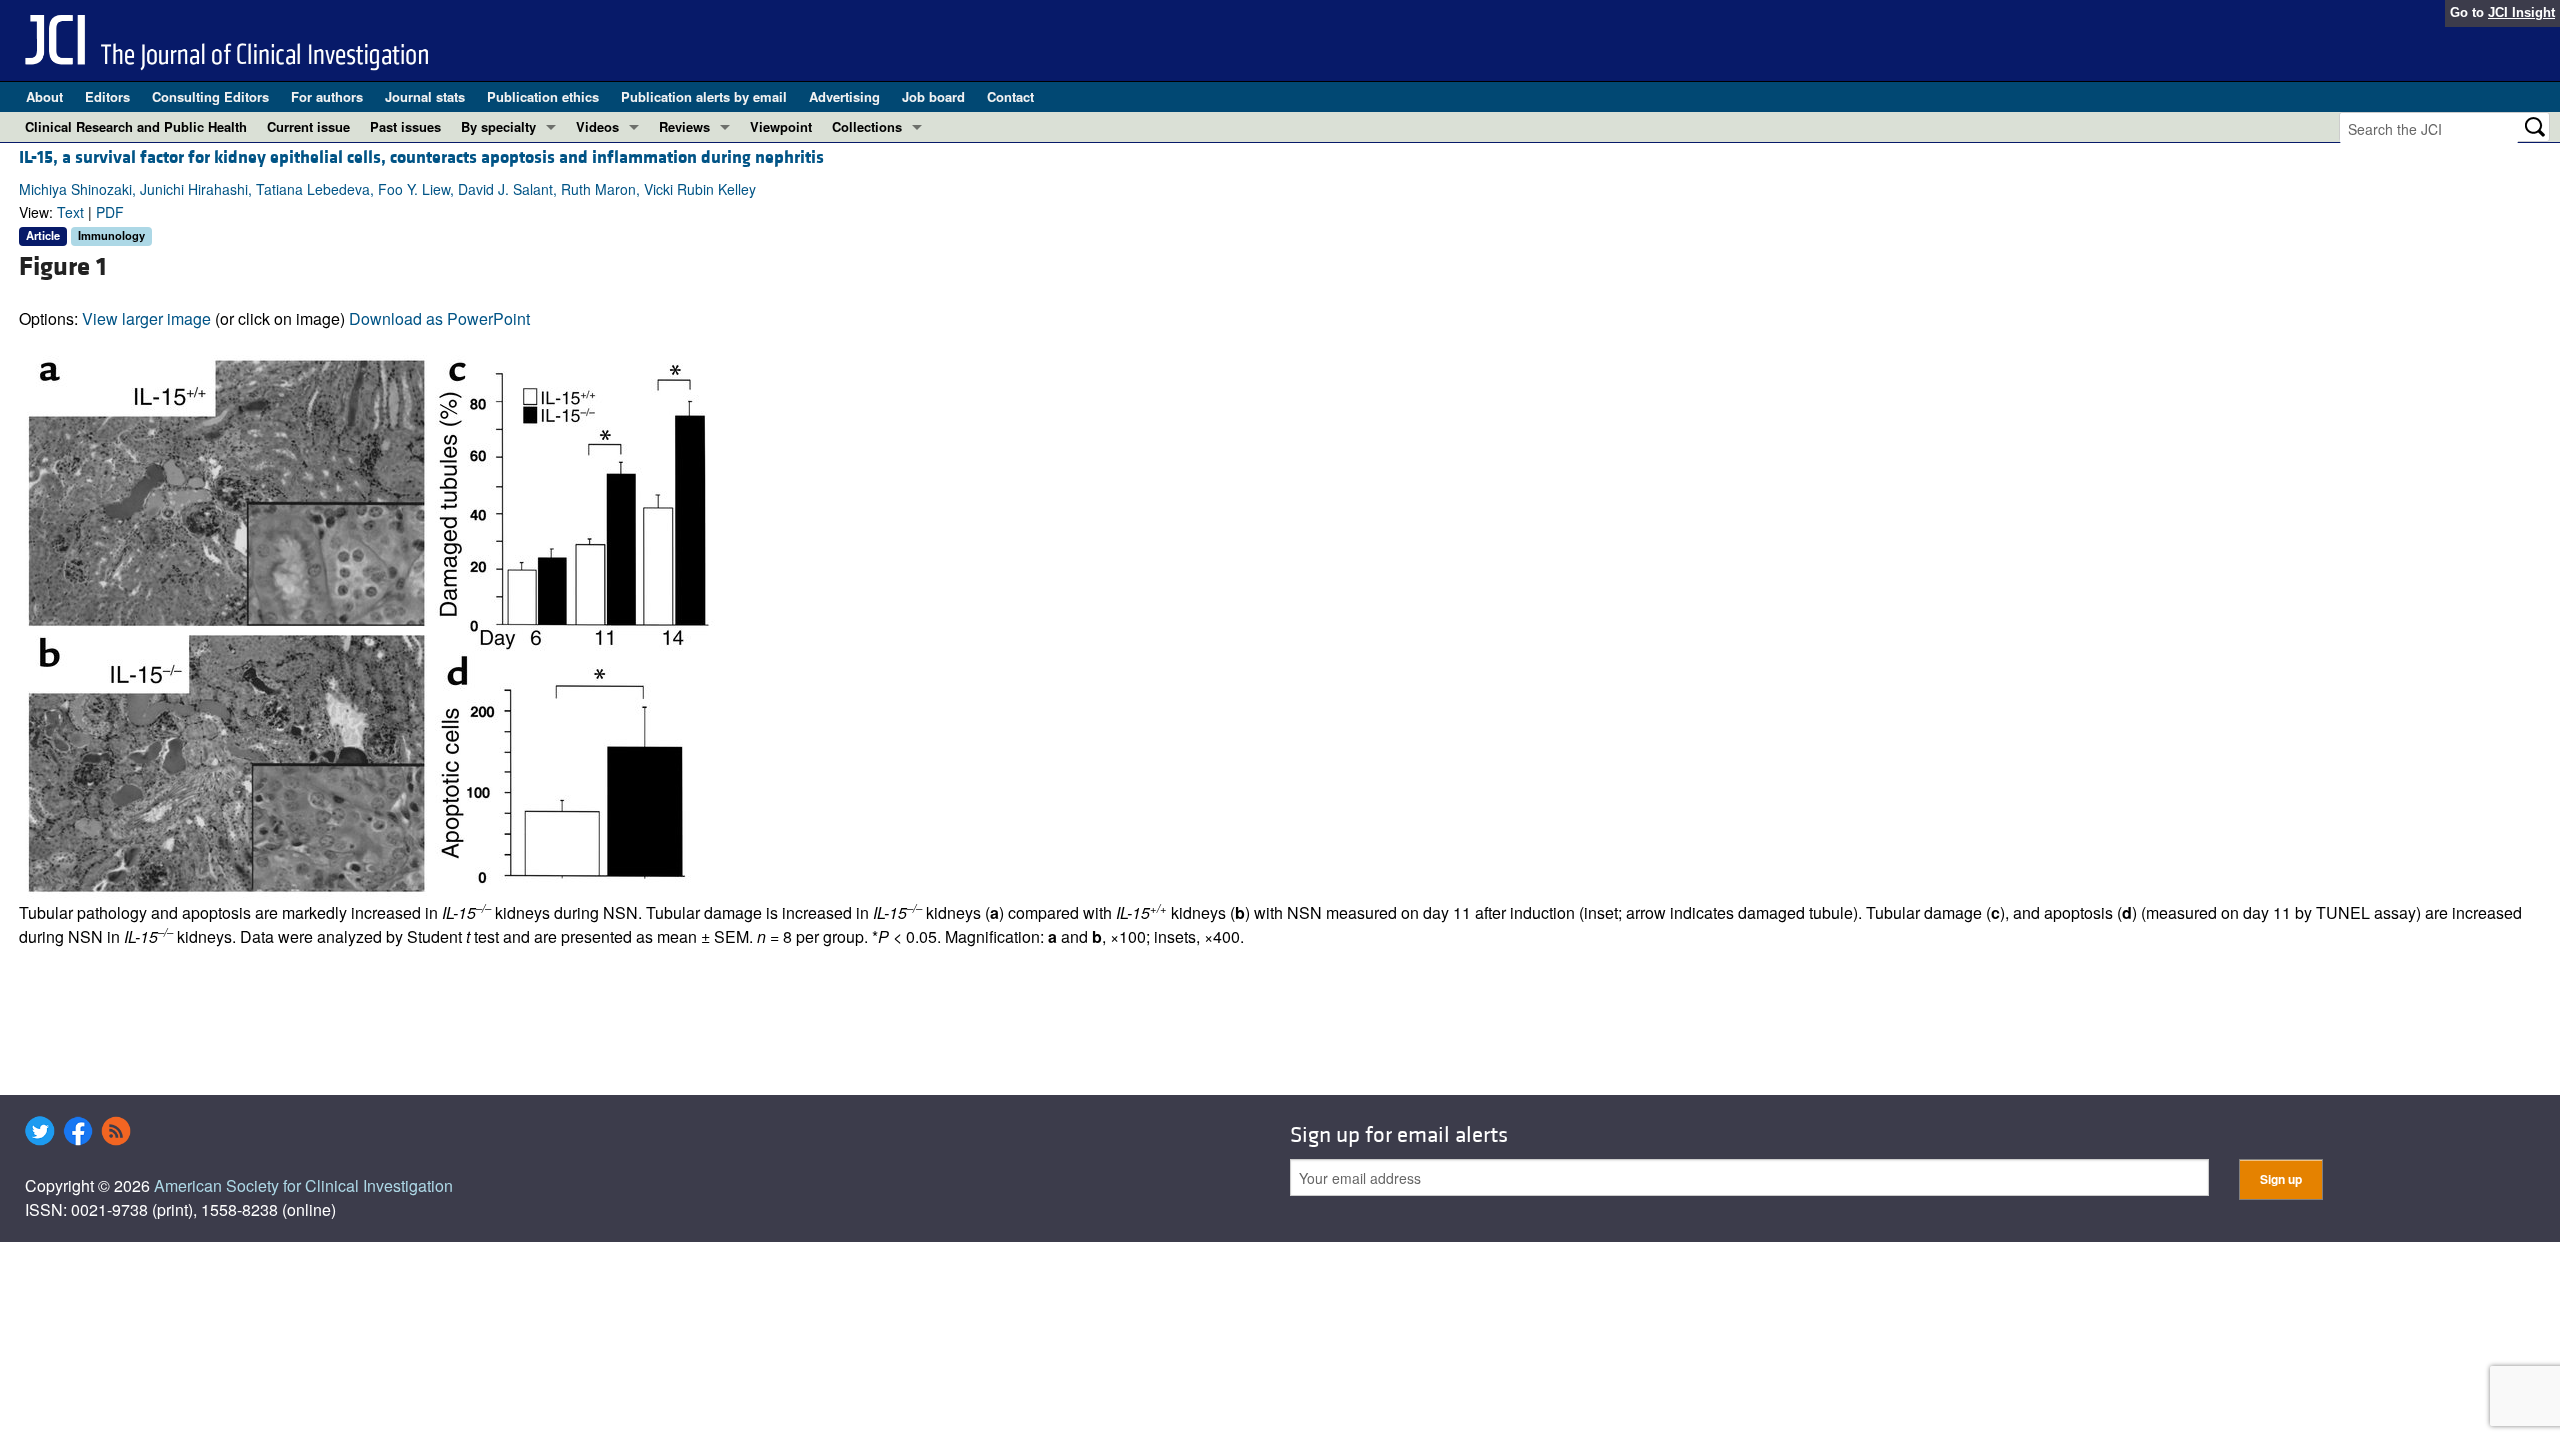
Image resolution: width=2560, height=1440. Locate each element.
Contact (1010, 96)
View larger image (146, 318)
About (44, 96)
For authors (327, 96)
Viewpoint (781, 126)
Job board (933, 96)
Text (70, 212)
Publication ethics (543, 96)
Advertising (844, 96)
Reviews (684, 126)
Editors (107, 96)
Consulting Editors (210, 96)
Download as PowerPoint (439, 318)
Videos (597, 126)
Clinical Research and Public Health (136, 126)
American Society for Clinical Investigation (303, 1185)
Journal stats (425, 96)
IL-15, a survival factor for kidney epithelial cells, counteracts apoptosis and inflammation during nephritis (421, 157)
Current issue (308, 126)
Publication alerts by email (704, 96)
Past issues (405, 126)
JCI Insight (2521, 12)
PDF (110, 212)
